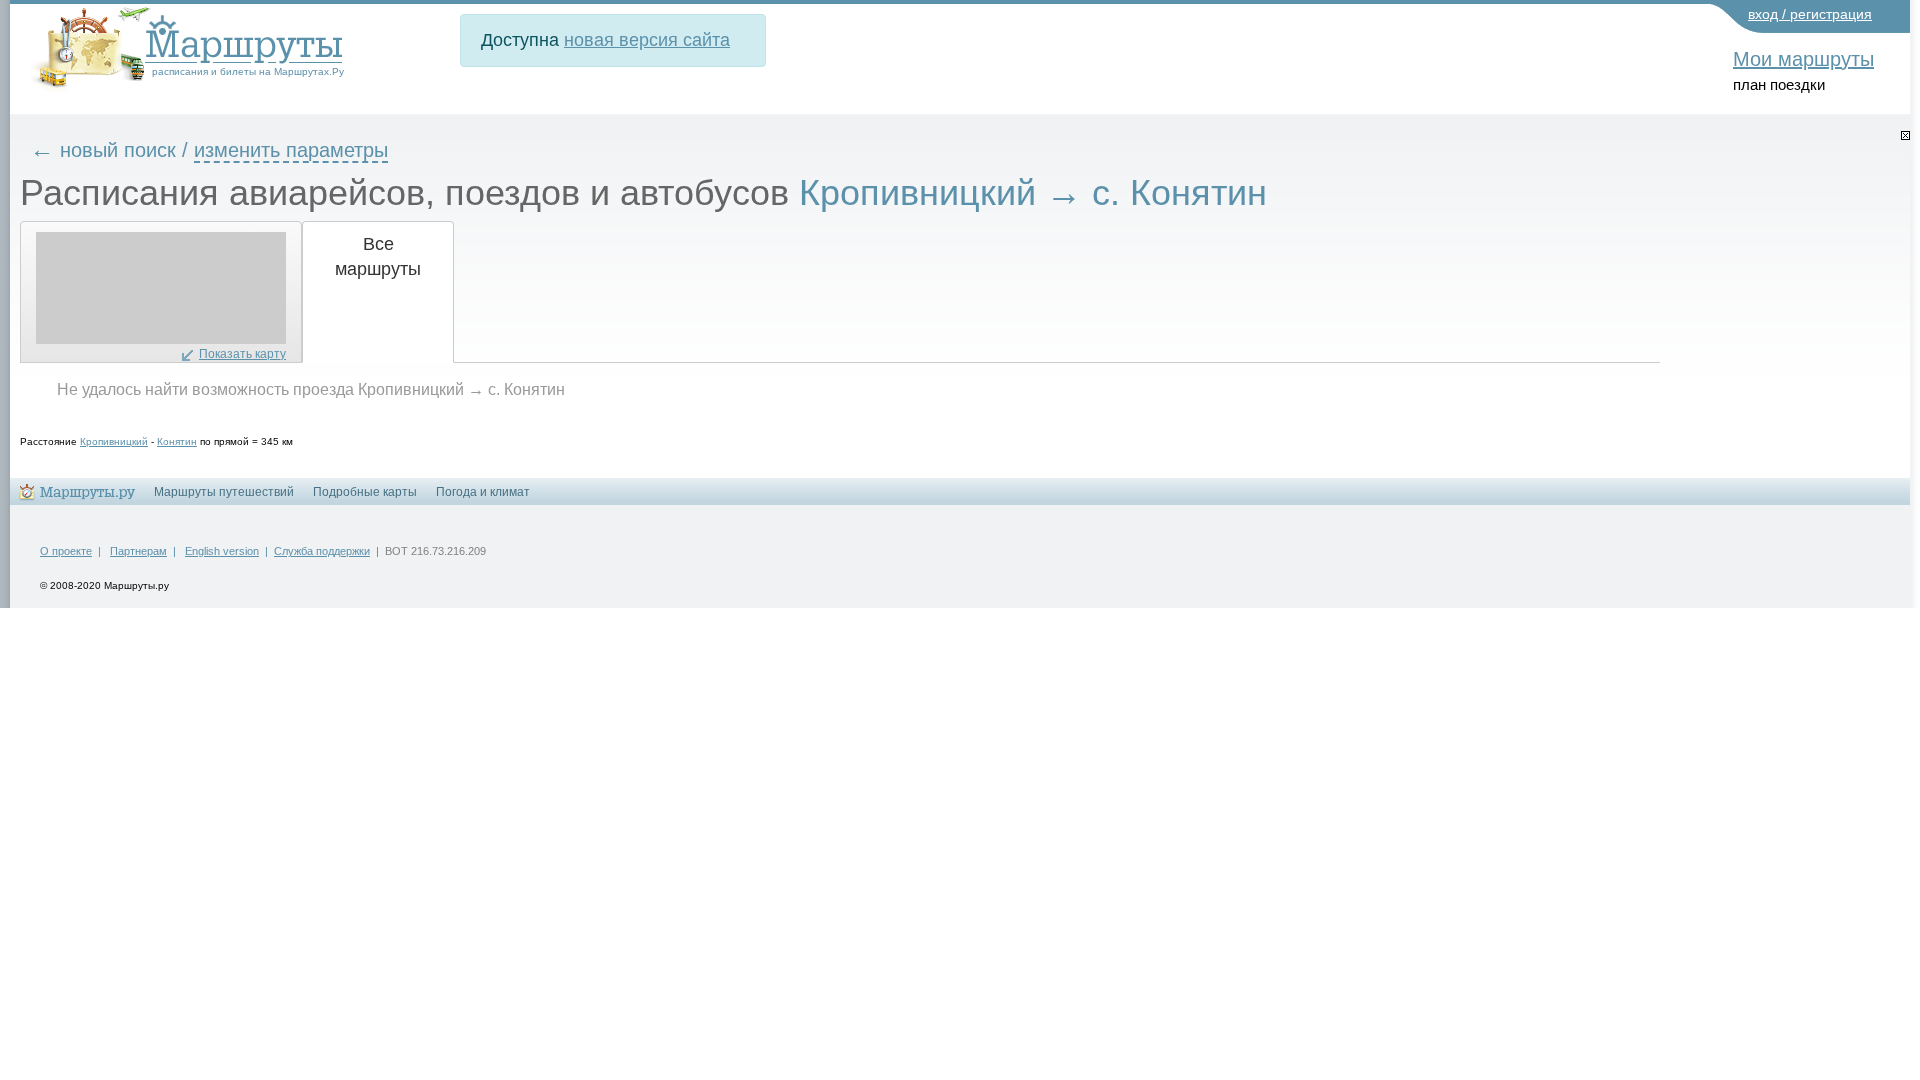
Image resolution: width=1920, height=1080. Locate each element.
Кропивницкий (114, 441)
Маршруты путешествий (224, 492)
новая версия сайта (647, 40)
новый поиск (118, 150)
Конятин (177, 441)
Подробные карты (365, 492)
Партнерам (138, 551)
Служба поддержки (322, 551)
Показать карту (242, 354)
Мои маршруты (1803, 59)
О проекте (66, 551)
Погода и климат (483, 492)
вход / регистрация (1810, 14)
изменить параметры (291, 150)
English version (222, 551)
